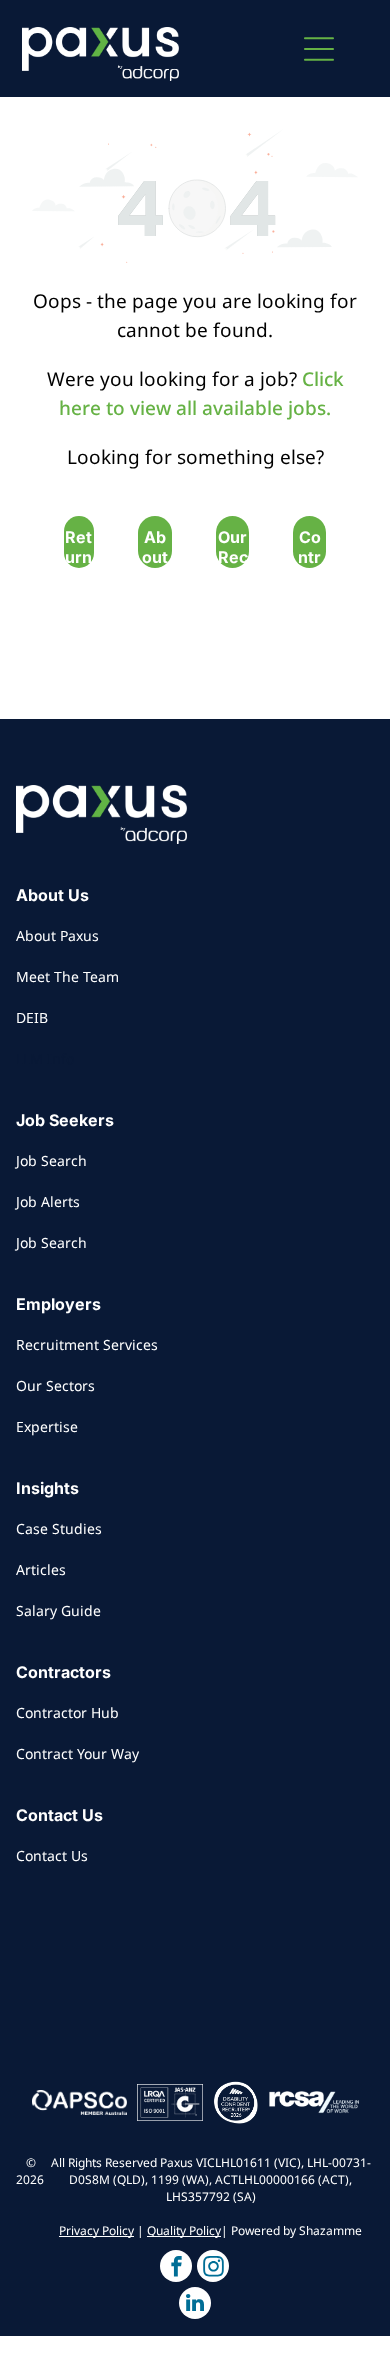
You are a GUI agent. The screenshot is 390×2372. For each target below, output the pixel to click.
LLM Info (45, 1058)
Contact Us (52, 1855)
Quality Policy (184, 2230)
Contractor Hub (67, 1712)
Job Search (51, 1160)
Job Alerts (48, 1201)
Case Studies (59, 1528)
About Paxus (57, 935)
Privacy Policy (96, 2230)
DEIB (32, 1017)
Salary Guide (58, 1610)
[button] (319, 49)
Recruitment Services (87, 1344)
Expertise (47, 1426)
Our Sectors (55, 1385)
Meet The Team (67, 976)
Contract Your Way (77, 1753)
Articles (41, 1569)
